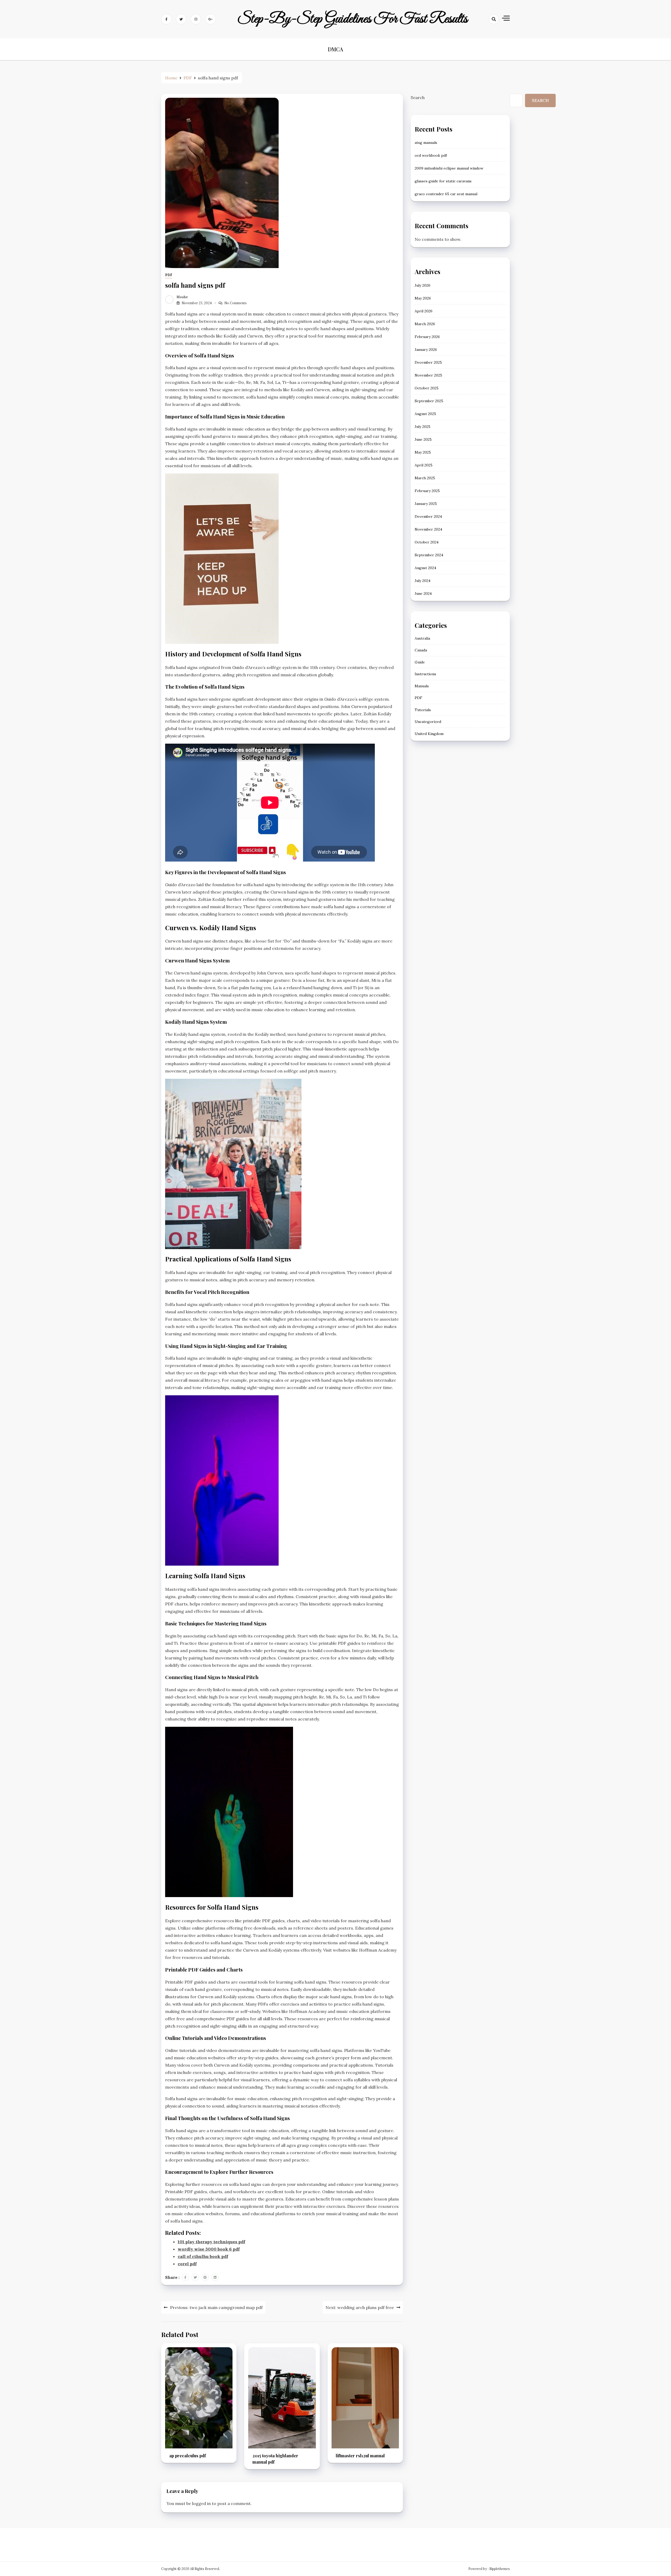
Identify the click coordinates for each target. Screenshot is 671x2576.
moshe (182, 297)
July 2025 (423, 427)
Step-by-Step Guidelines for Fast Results (352, 19)
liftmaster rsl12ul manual (360, 2456)
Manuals (422, 686)
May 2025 (423, 452)
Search (418, 97)
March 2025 (425, 478)
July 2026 (423, 285)
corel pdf (187, 2264)
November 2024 (428, 529)
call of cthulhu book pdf (203, 2256)
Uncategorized (428, 722)
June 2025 (423, 439)
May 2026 (423, 298)
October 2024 (427, 542)
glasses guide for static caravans (443, 181)
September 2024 (429, 555)
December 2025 (428, 362)
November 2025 (428, 375)
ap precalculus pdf (188, 2456)
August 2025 (425, 414)
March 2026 (425, 324)
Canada (421, 650)
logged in (201, 2503)
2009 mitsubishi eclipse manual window (449, 168)
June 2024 (423, 593)
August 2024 (425, 568)
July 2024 (423, 581)
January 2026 (426, 350)
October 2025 (427, 388)
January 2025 (426, 504)
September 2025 (429, 401)
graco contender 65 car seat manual (446, 194)
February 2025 (427, 491)
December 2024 (428, 516)
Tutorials (423, 710)
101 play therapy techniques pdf (211, 2242)
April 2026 (424, 311)
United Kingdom (429, 733)
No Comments (236, 303)
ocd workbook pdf (431, 155)
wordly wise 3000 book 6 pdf (209, 2249)
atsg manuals (426, 143)
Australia (422, 638)
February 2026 (427, 337)
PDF (169, 275)
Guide (420, 662)
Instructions (425, 674)
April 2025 (424, 465)
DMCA (335, 49)
